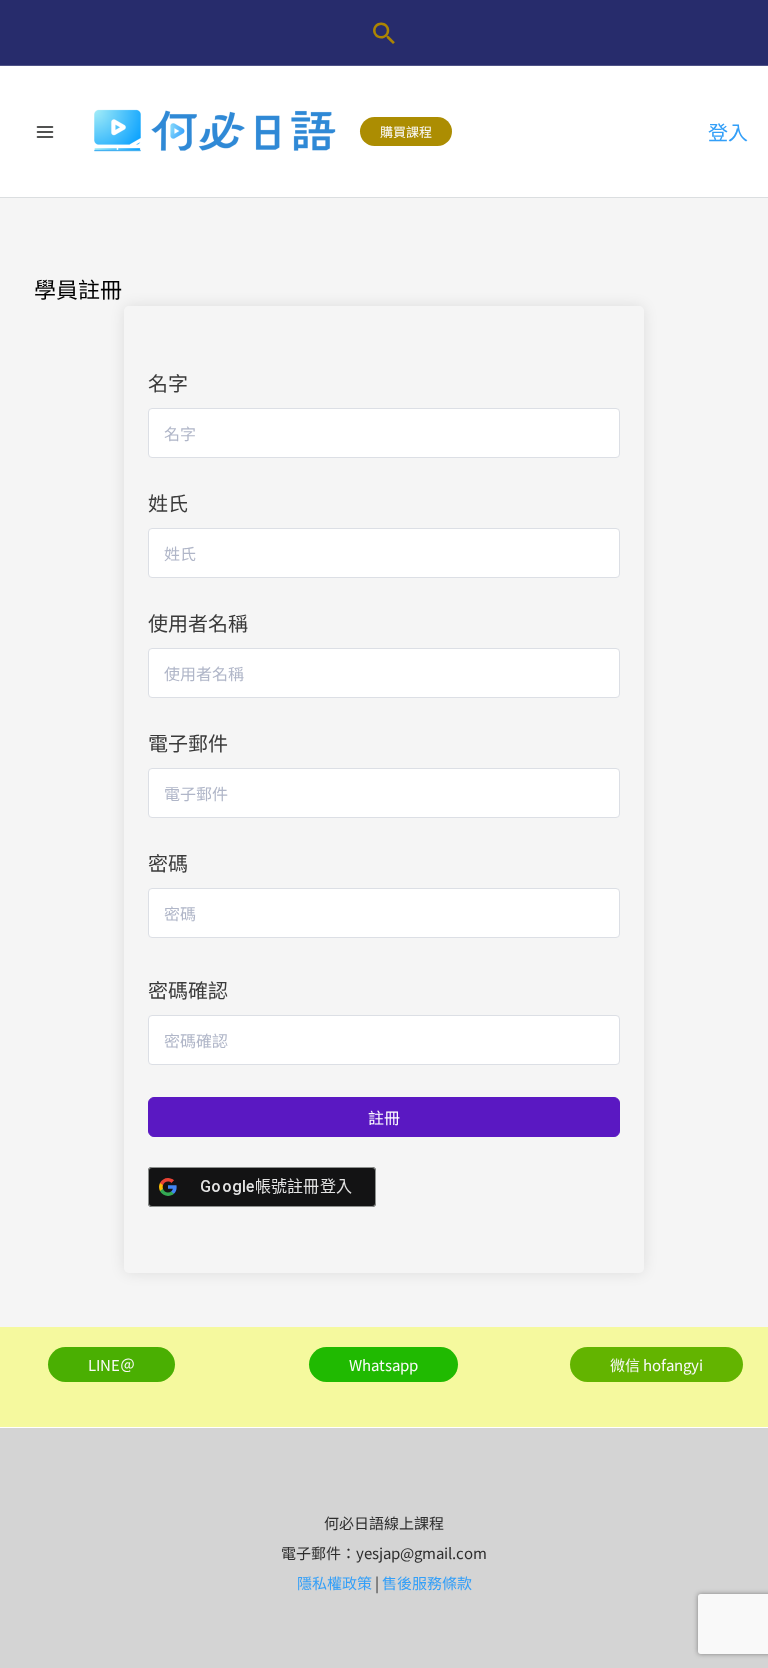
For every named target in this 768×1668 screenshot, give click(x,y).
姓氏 (168, 502)
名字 (168, 382)
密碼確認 (188, 989)
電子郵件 (188, 742)
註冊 (384, 1117)
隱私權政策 (334, 1582)
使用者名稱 (198, 622)
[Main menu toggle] (45, 132)
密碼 (168, 862)
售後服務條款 (427, 1582)
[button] (384, 33)
